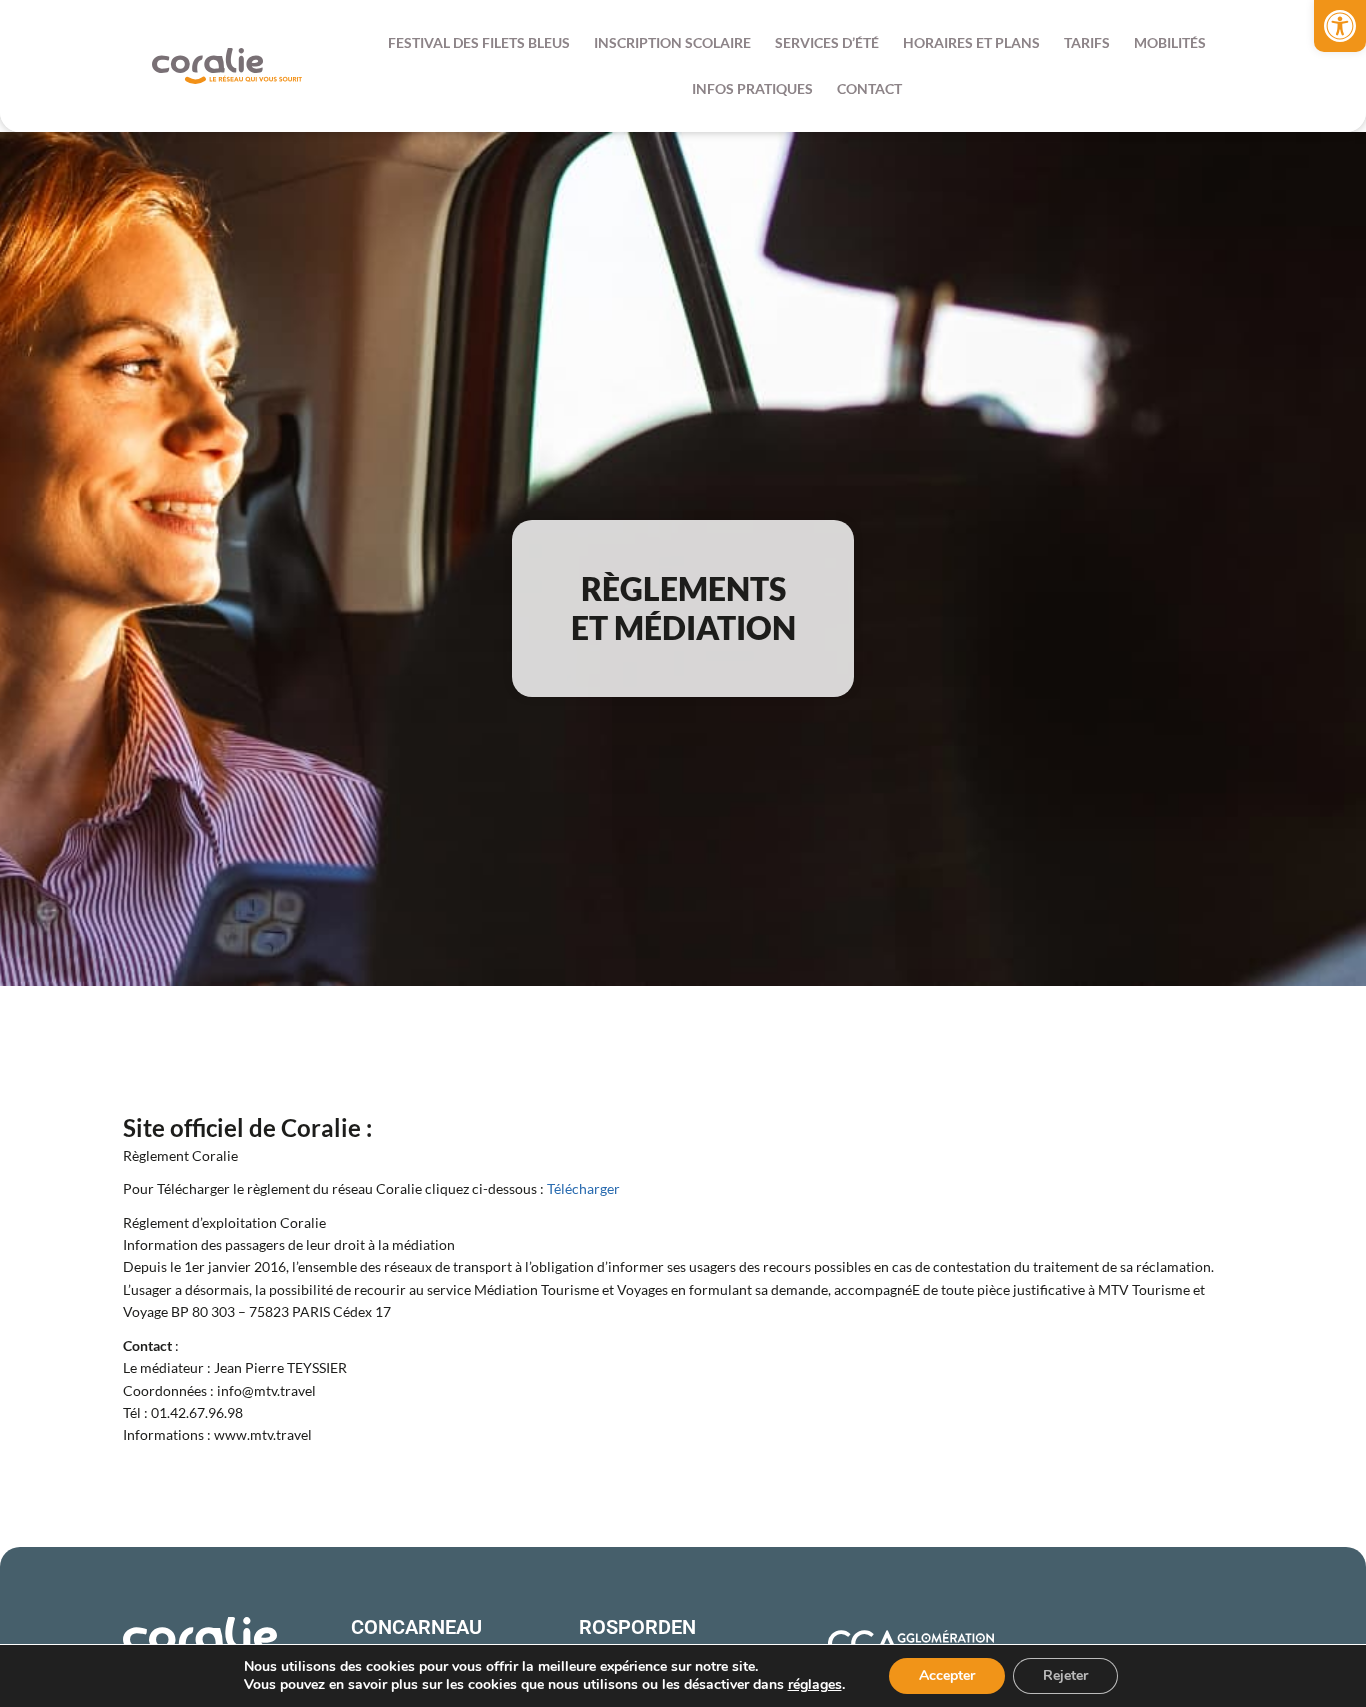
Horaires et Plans (971, 42)
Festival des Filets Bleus (479, 42)
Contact (869, 88)
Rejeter (1065, 1675)
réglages (815, 1685)
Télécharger (583, 1188)
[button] (1340, 26)
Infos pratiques (752, 88)
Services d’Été (827, 42)
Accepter (947, 1675)
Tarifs (1087, 42)
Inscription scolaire (672, 42)
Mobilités (1170, 42)
